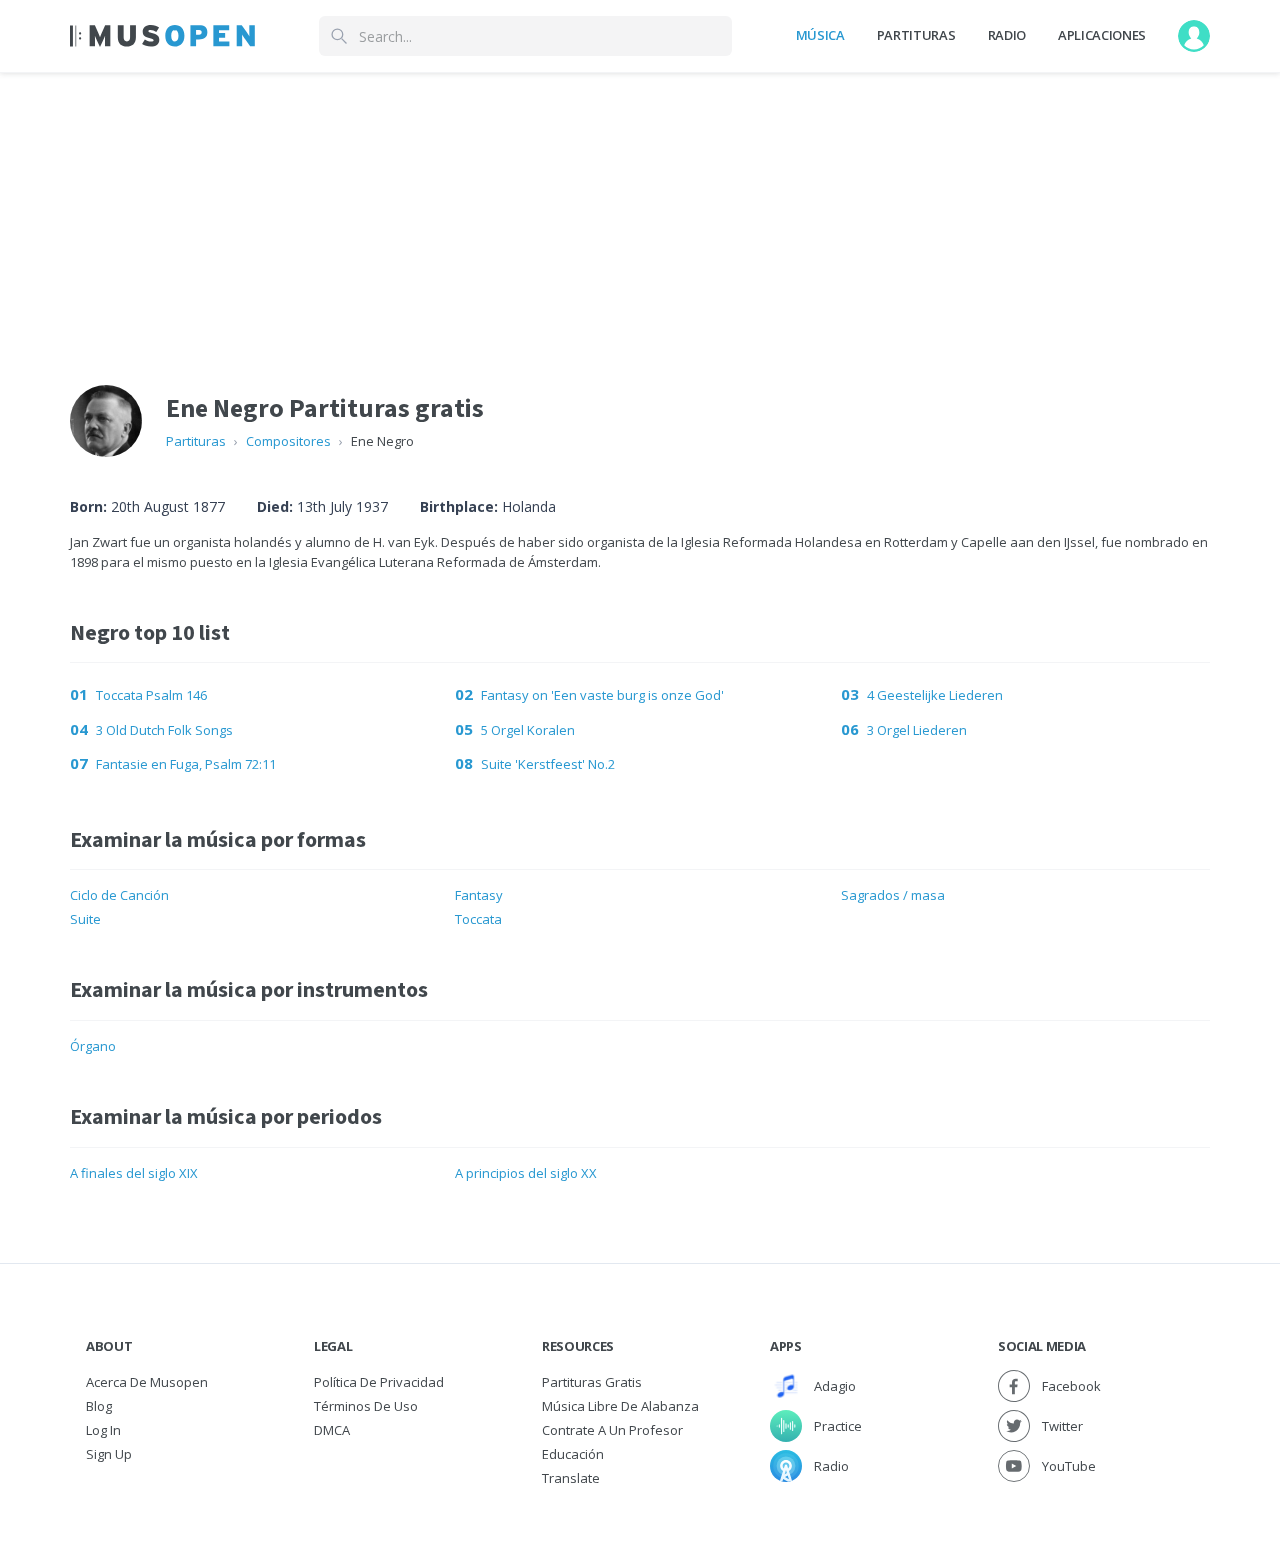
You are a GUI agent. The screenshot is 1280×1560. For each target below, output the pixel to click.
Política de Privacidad (379, 1382)
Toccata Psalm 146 (151, 695)
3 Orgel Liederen (917, 730)
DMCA (332, 1430)
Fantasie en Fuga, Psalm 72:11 (186, 764)
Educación (573, 1454)
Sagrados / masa (893, 895)
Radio (1007, 35)
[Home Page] (162, 36)
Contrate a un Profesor (612, 1430)
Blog (99, 1406)
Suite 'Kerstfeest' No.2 (548, 764)
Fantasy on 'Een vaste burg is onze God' (602, 695)
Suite (85, 919)
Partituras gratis (592, 1382)
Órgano (93, 1046)
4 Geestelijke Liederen (935, 695)
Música (820, 35)
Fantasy (479, 895)
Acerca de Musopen (147, 1382)
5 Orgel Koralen (528, 730)
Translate (571, 1478)
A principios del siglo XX (526, 1173)
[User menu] (1194, 36)
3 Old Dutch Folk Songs (164, 730)
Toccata (478, 919)
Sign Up (109, 1454)
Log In (103, 1430)
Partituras (916, 35)
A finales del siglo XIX (134, 1173)
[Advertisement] (640, 213)
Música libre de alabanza (620, 1406)
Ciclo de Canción (119, 895)
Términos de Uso (366, 1406)
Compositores (288, 441)
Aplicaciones (1102, 35)
